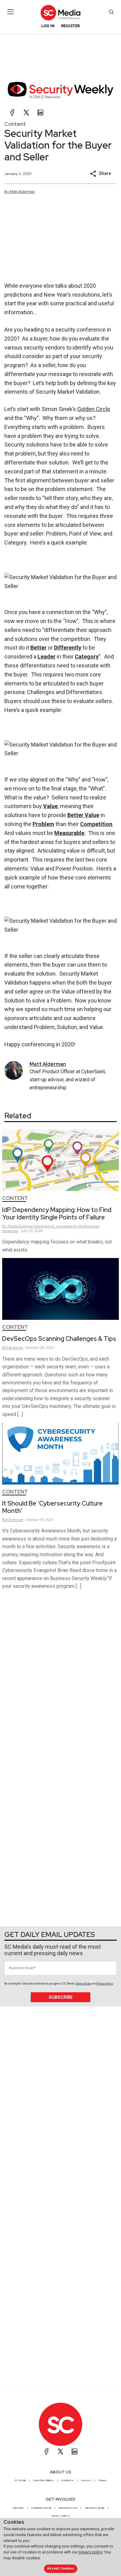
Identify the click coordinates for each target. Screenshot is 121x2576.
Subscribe (61, 1997)
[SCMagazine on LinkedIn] (74, 2451)
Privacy (102, 2480)
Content (15, 124)
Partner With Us (61, 2516)
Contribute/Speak (41, 2508)
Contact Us (67, 2480)
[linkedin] (40, 112)
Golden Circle (94, 409)
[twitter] (26, 112)
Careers (86, 2480)
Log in (48, 26)
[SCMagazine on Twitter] (60, 2451)
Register (70, 26)
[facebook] (12, 112)
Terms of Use (83, 1984)
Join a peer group (94, 2508)
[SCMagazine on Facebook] (47, 2451)
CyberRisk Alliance (43, 2480)
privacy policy (91, 2552)
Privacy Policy (105, 1984)
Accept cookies (60, 2568)
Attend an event (68, 2508)
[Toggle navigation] (11, 12)
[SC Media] (60, 13)
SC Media (20, 2480)
